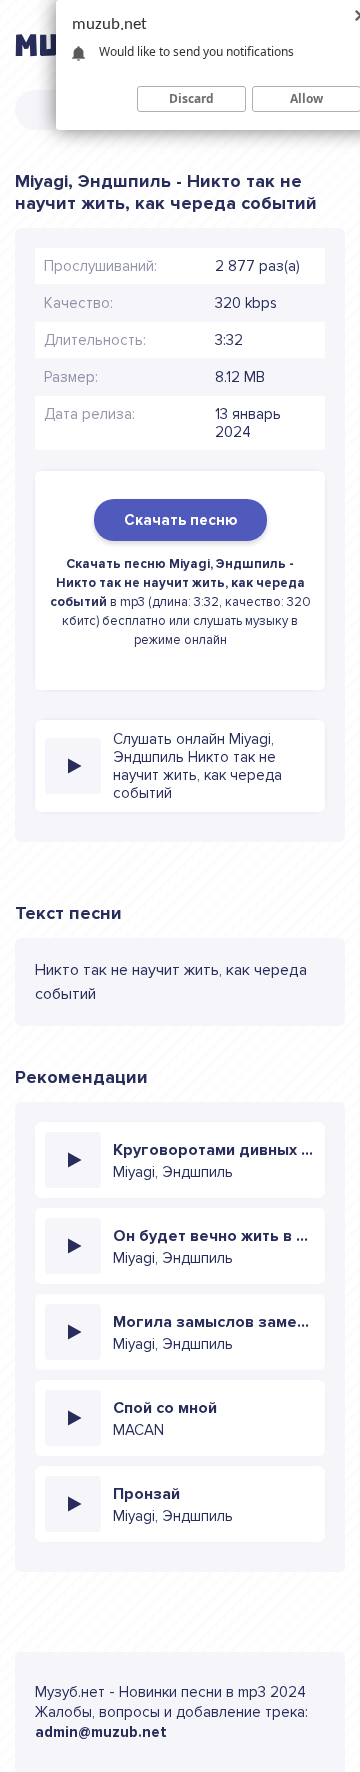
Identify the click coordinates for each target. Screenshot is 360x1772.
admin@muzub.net (101, 1732)
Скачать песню (180, 520)
